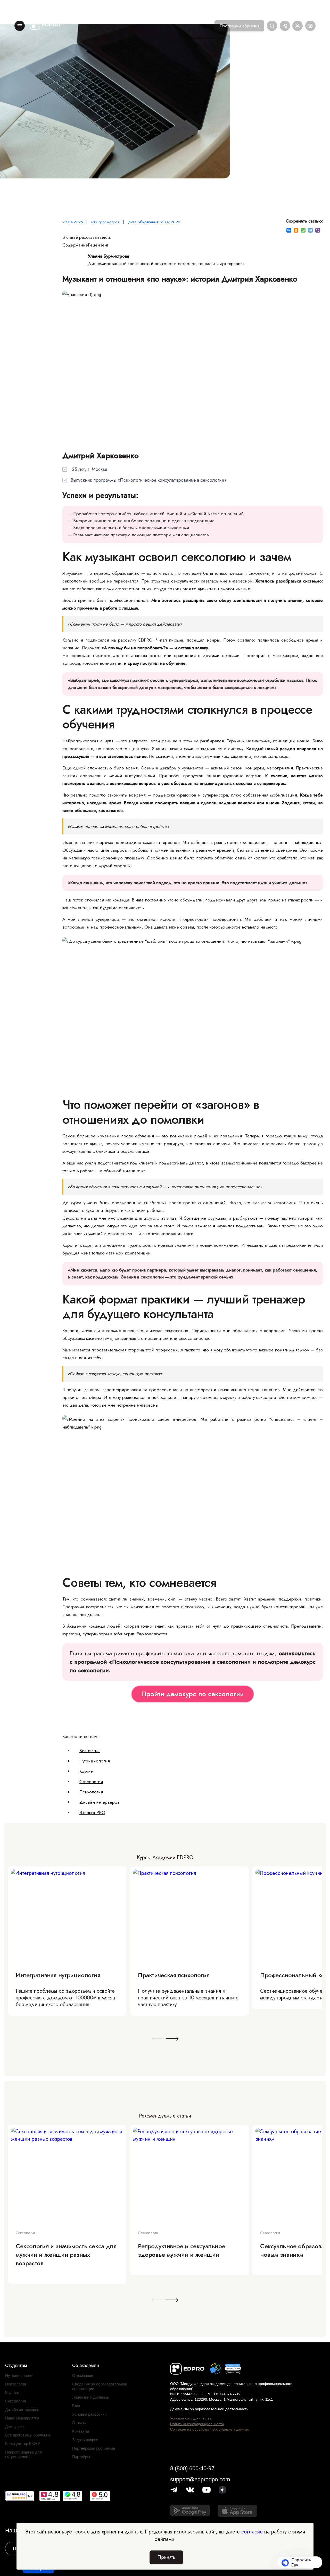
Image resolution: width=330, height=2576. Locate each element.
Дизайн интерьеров (100, 1802)
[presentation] (158, 2039)
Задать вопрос (85, 2440)
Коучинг (87, 1771)
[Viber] (318, 230)
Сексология (91, 1782)
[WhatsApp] (303, 230)
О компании (83, 2376)
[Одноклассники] (296, 230)
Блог (76, 2406)
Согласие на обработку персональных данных (209, 2429)
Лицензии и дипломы (91, 2397)
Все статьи (90, 1751)
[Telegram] (310, 230)
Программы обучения (239, 26)
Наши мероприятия (22, 2418)
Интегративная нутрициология (58, 1975)
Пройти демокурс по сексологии (193, 1694)
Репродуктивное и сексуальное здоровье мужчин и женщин (181, 2250)
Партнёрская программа (94, 2448)
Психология (91, 1792)
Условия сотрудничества (191, 2418)
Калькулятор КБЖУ (23, 2444)
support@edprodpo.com (200, 2479)
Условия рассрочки (89, 2414)
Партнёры (81, 2457)
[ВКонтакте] (289, 230)
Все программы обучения (28, 2435)
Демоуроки (15, 2427)
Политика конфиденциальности (197, 2424)
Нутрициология (95, 1761)
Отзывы (79, 2423)
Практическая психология (174, 1975)
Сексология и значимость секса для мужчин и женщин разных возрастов (66, 2255)
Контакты (81, 2431)
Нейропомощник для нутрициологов (23, 2454)
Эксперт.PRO (92, 1812)
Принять (166, 2557)
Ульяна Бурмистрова (109, 256)
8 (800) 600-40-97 (192, 2468)
